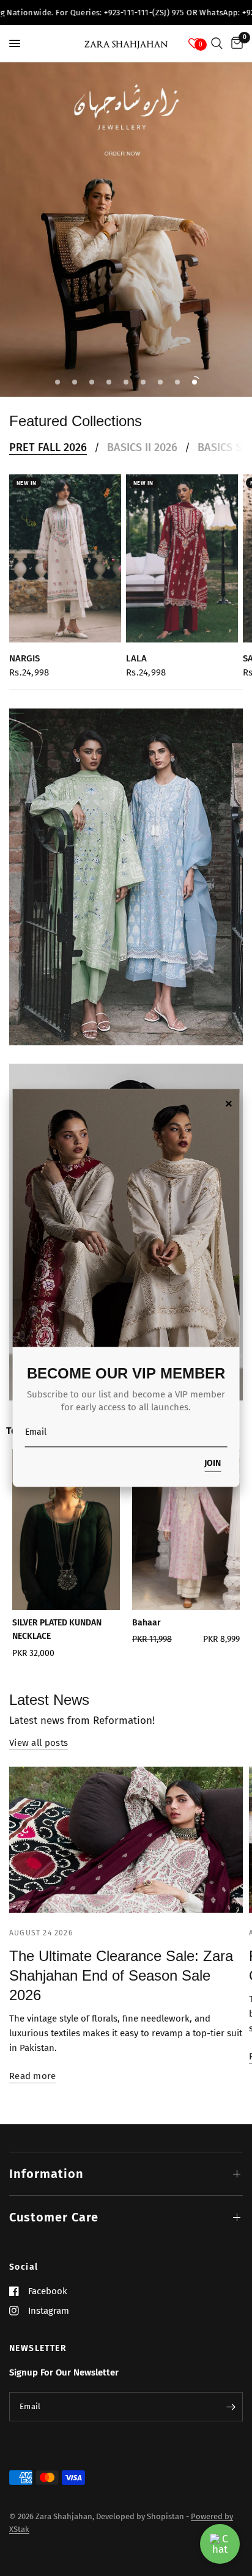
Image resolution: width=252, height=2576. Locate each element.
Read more (33, 2076)
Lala (136, 658)
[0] (235, 43)
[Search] (217, 43)
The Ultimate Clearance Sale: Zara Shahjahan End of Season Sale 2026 (121, 1975)
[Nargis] (65, 558)
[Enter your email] (231, 2407)
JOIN (213, 1464)
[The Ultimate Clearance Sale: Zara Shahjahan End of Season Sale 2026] (126, 1840)
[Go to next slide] (225, 1557)
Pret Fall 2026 (48, 447)
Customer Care (54, 2217)
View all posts (39, 1743)
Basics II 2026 (142, 447)
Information (46, 2174)
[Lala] (182, 558)
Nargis (24, 658)
